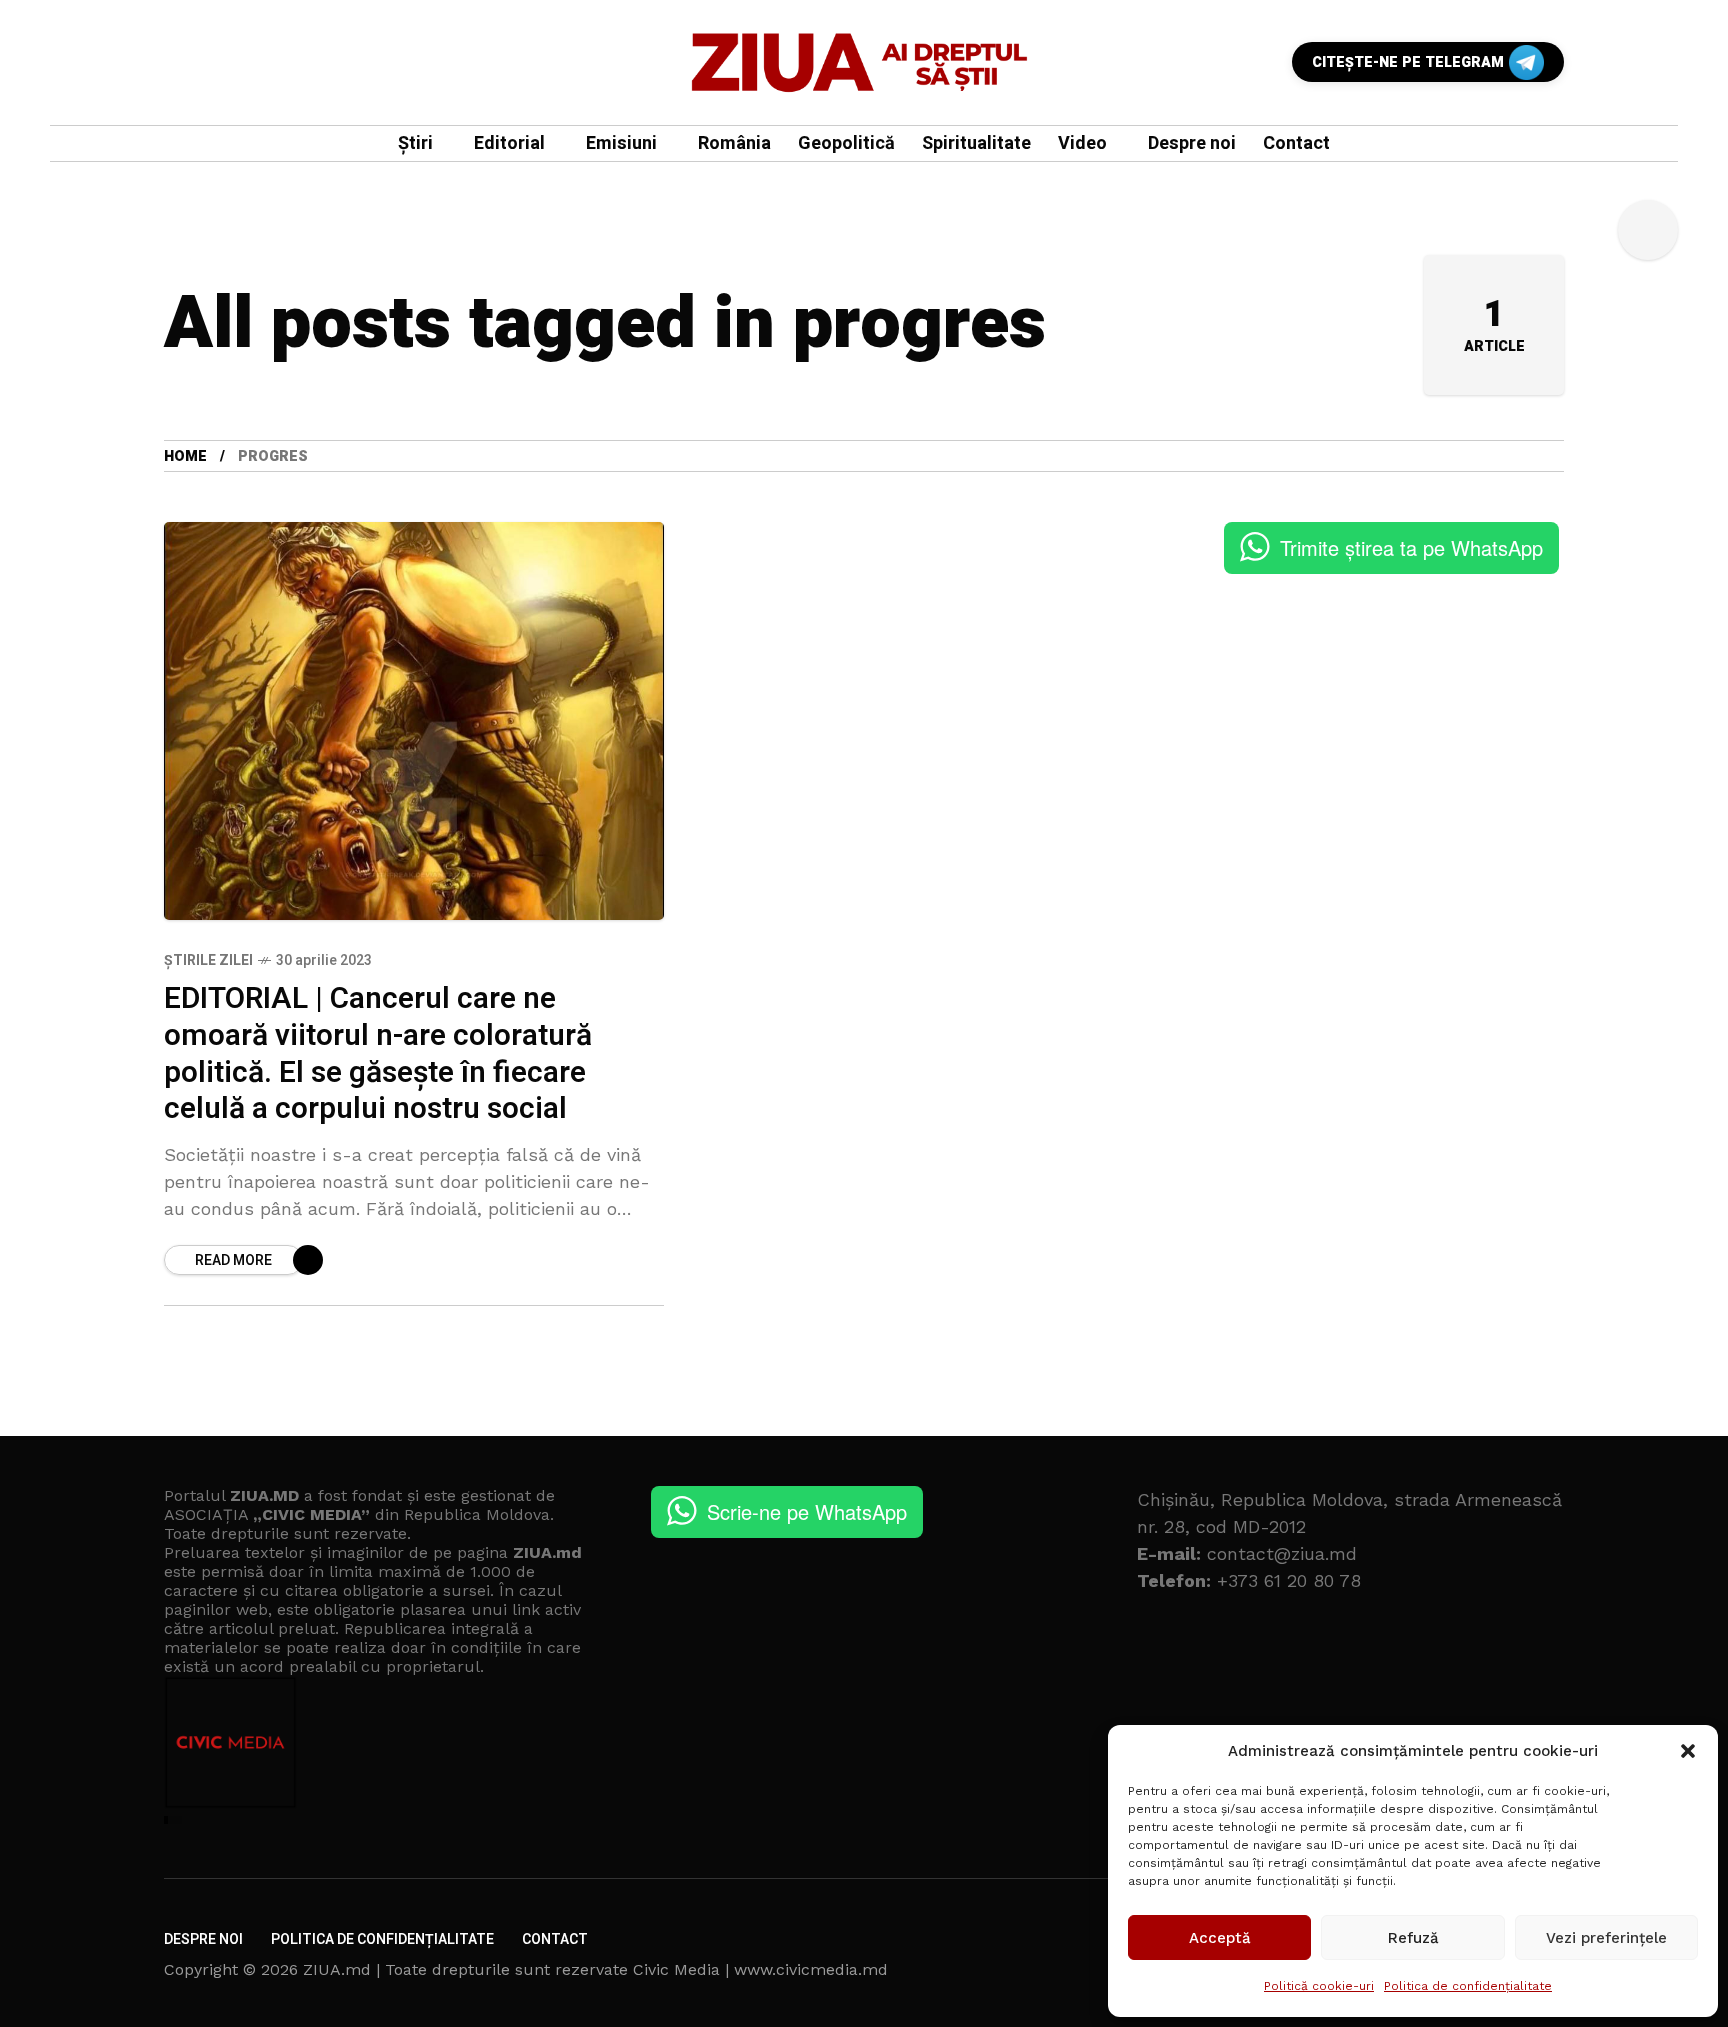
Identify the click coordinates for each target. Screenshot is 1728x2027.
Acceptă (1220, 1938)
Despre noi (203, 1939)
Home (185, 456)
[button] (1688, 1751)
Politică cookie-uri (1319, 1986)
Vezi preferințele (1606, 1938)
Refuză (1413, 1938)
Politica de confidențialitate (1468, 1986)
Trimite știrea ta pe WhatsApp (1411, 547)
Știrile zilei (208, 960)
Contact (555, 1939)
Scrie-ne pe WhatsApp (807, 1511)
